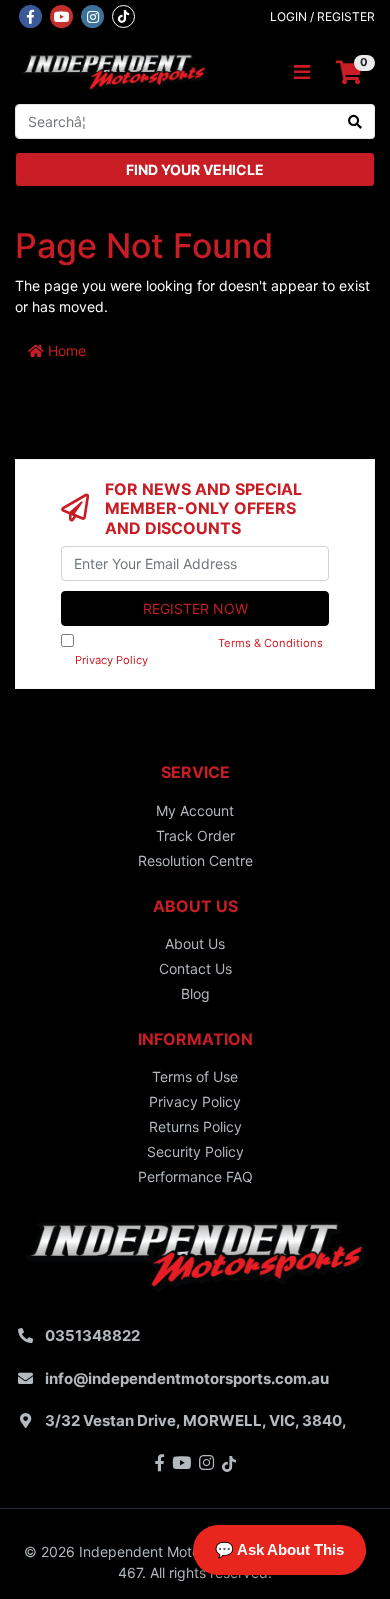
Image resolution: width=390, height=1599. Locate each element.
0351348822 (92, 1335)
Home (65, 350)
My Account (195, 810)
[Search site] (355, 121)
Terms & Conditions (270, 643)
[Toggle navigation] (302, 72)
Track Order (195, 835)
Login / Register (322, 16)
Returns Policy (195, 1126)
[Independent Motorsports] (113, 71)
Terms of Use (195, 1076)
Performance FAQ (195, 1176)
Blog (195, 993)
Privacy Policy (111, 660)
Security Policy (195, 1151)
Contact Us (195, 968)
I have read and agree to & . (192, 651)
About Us (195, 943)
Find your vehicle (195, 169)
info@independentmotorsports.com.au (187, 1378)
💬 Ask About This (279, 1549)
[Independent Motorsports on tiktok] (123, 15)
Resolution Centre (195, 860)
